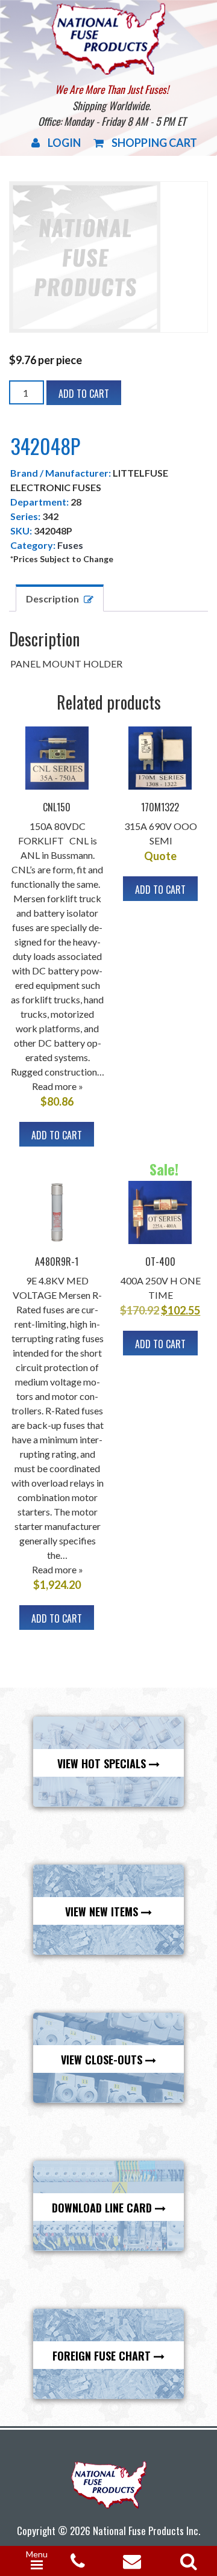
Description (52, 599)
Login (64, 143)
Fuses (70, 545)
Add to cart (84, 394)
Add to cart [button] (57, 1135)
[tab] (60, 598)
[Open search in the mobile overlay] (186, 2557)
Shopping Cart (154, 143)
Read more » (58, 1086)
